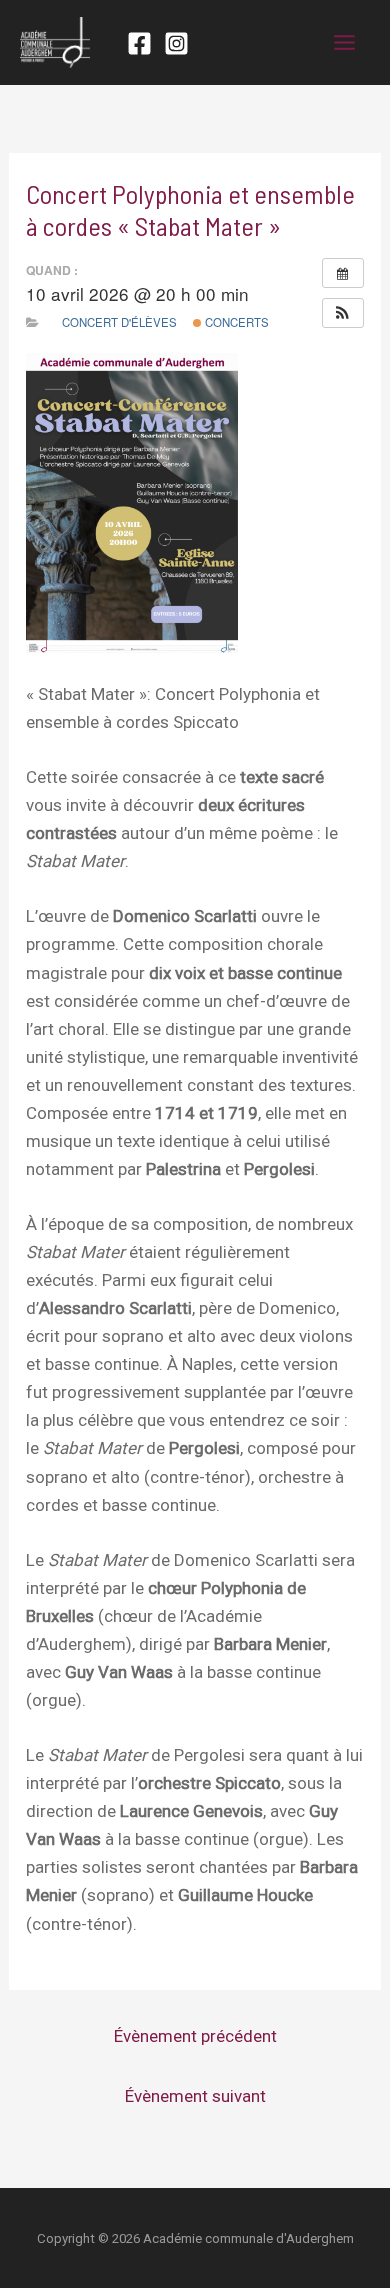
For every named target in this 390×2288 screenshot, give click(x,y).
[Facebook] (139, 43)
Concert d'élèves (119, 322)
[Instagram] (176, 43)
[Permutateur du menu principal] (345, 42)
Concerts (235, 322)
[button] (343, 313)
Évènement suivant (195, 2096)
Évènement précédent (195, 2036)
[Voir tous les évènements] (343, 273)
